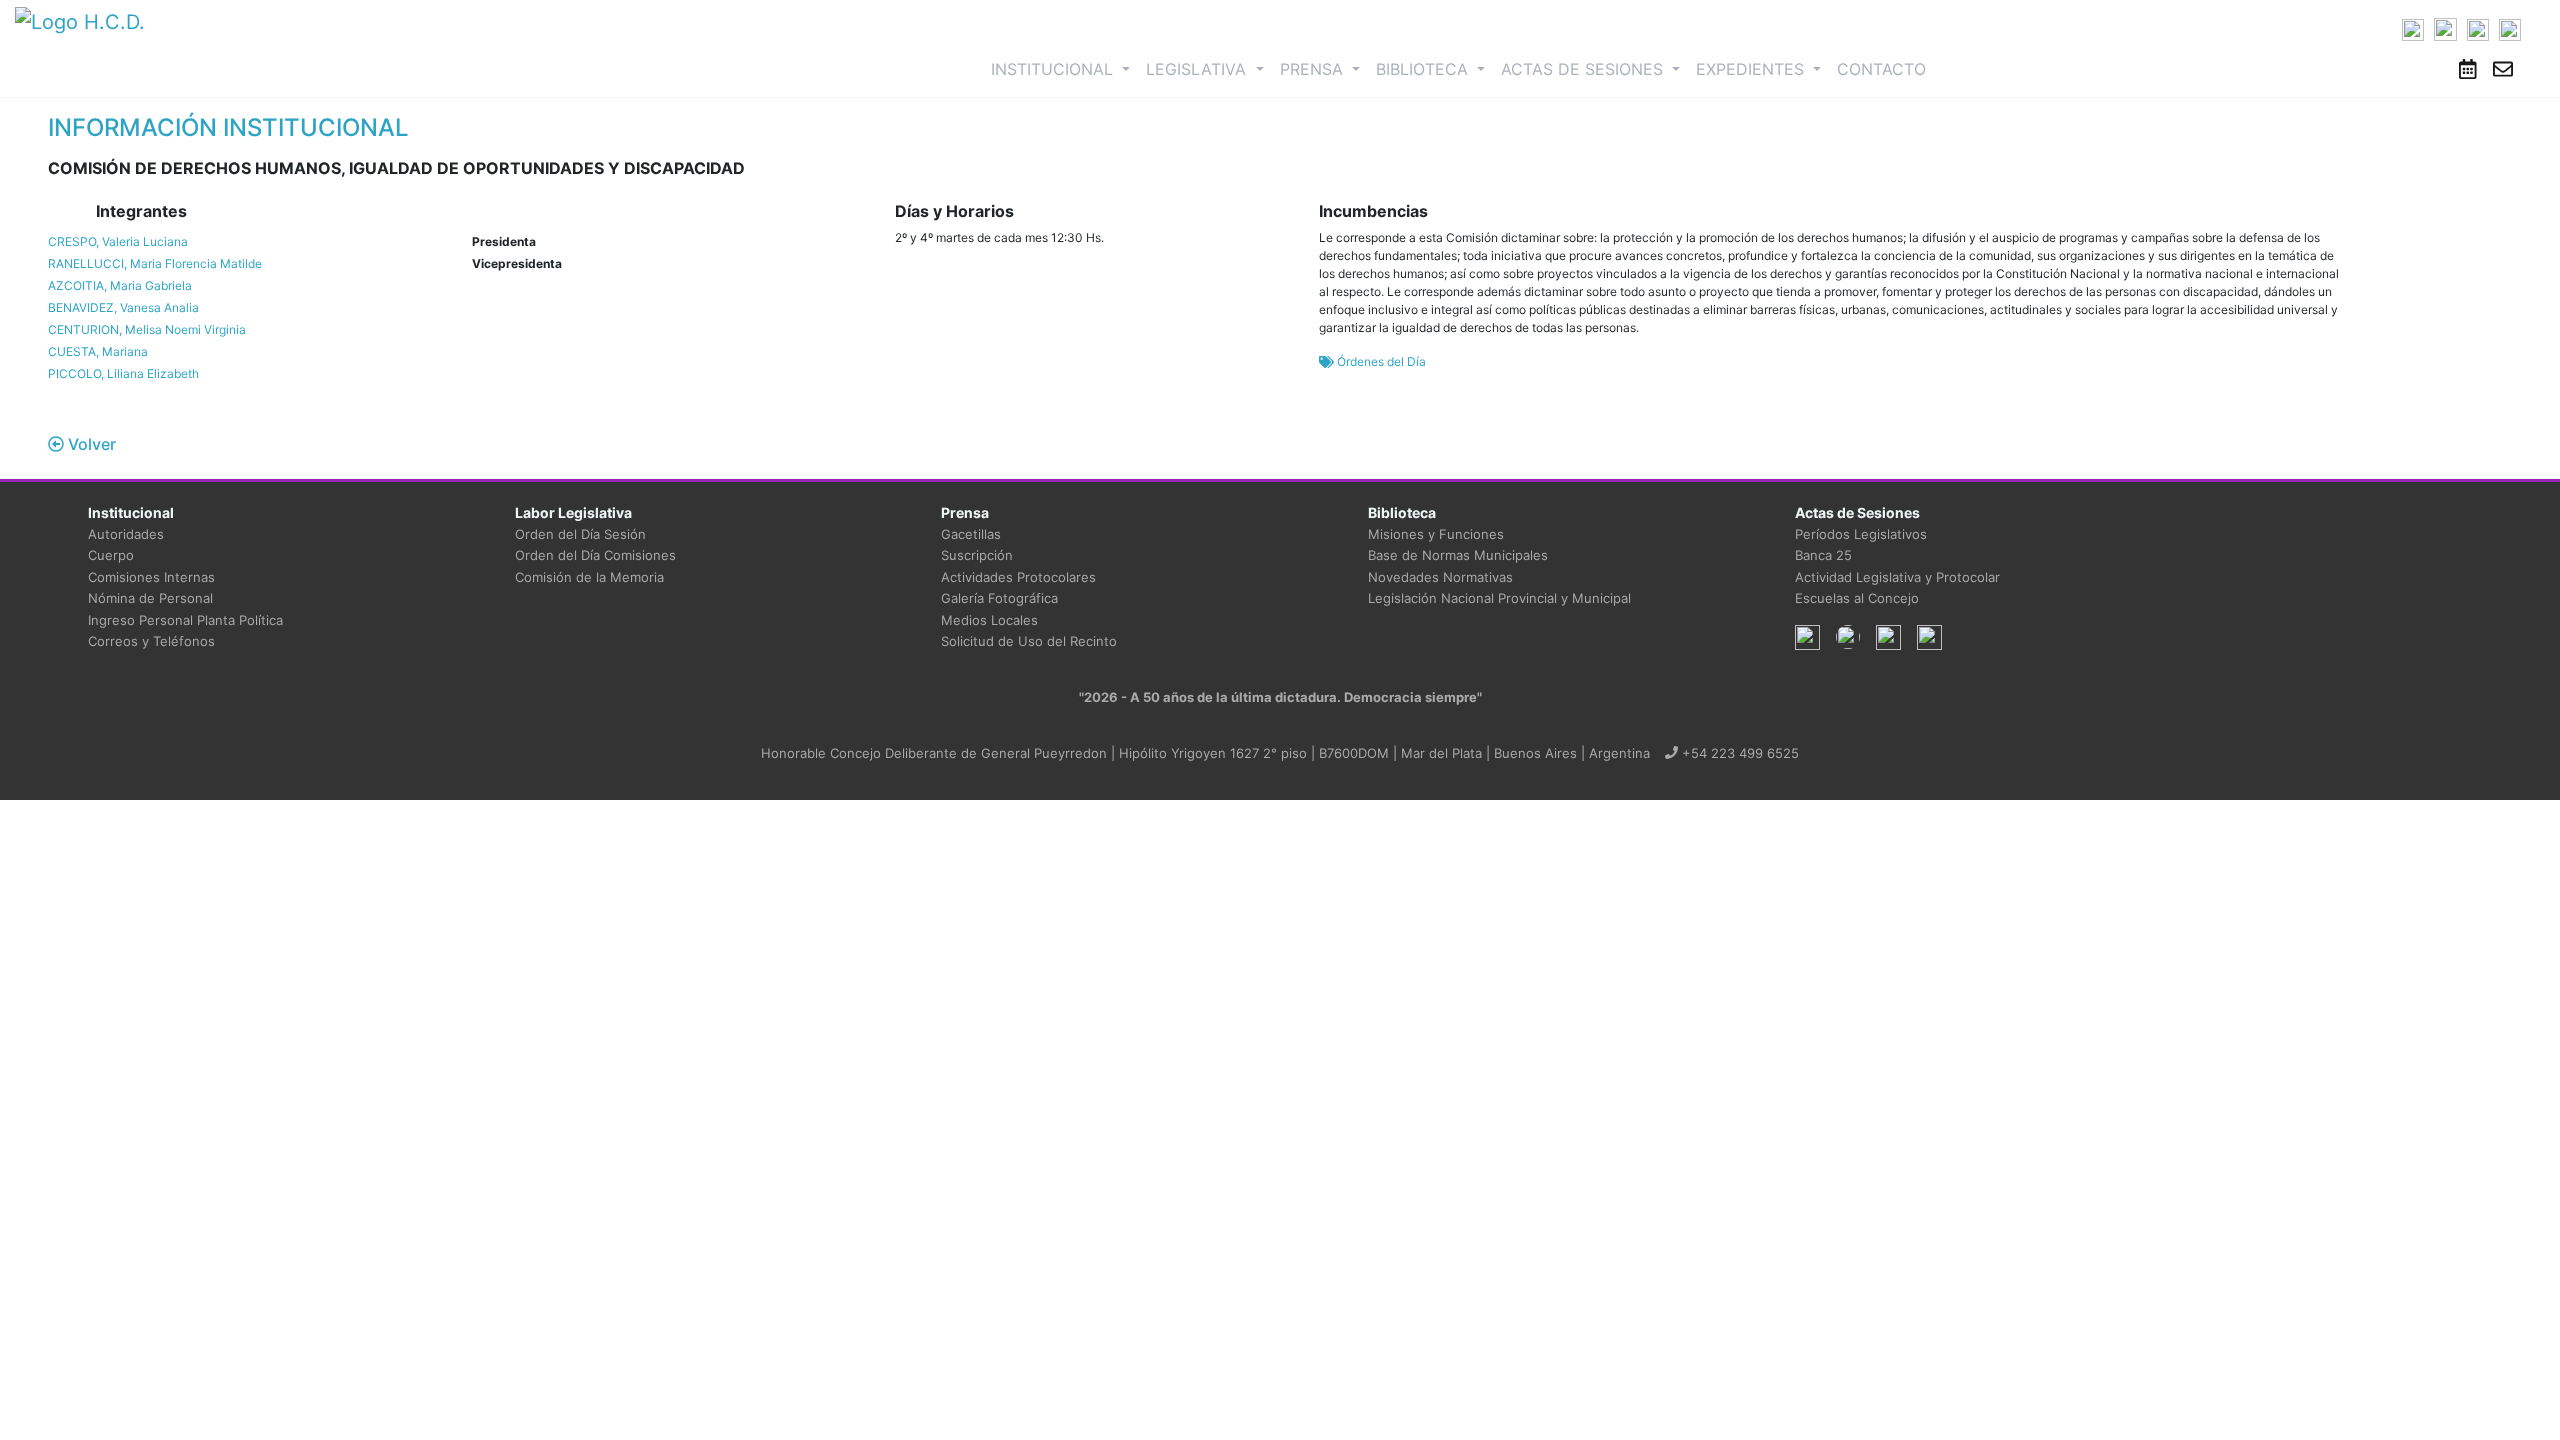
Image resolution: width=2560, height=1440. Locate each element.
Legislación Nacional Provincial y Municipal (1499, 598)
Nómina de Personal (150, 598)
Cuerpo (111, 555)
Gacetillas (971, 534)
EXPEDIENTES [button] (1752, 69)
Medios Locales (989, 620)
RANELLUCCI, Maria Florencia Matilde (155, 263)
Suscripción (977, 555)
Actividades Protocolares (1018, 577)
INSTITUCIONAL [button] (1064, 68)
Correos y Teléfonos (151, 641)
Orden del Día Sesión (580, 534)
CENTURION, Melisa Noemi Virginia (147, 329)
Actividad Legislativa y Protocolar (1897, 577)
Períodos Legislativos (1861, 534)
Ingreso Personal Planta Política (185, 620)
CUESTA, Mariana (98, 351)
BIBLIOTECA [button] (1424, 69)
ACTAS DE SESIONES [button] (1584, 69)
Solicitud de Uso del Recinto (1029, 641)
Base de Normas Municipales (1458, 555)
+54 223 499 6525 (1738, 753)
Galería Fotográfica (999, 598)
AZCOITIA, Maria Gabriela (120, 285)
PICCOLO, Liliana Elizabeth (123, 373)
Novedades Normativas (1440, 577)
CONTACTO (1881, 69)
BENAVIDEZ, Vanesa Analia (123, 307)
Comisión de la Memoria (589, 577)
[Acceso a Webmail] (2503, 69)
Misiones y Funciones (1436, 534)
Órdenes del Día (1380, 361)
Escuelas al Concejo (1857, 598)
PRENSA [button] (1314, 69)
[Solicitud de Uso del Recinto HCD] (2468, 69)
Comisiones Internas (151, 577)
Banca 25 (1823, 555)
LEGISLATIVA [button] (1198, 69)
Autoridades (126, 534)
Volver (90, 444)
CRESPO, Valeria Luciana (118, 241)
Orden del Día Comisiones (595, 555)
